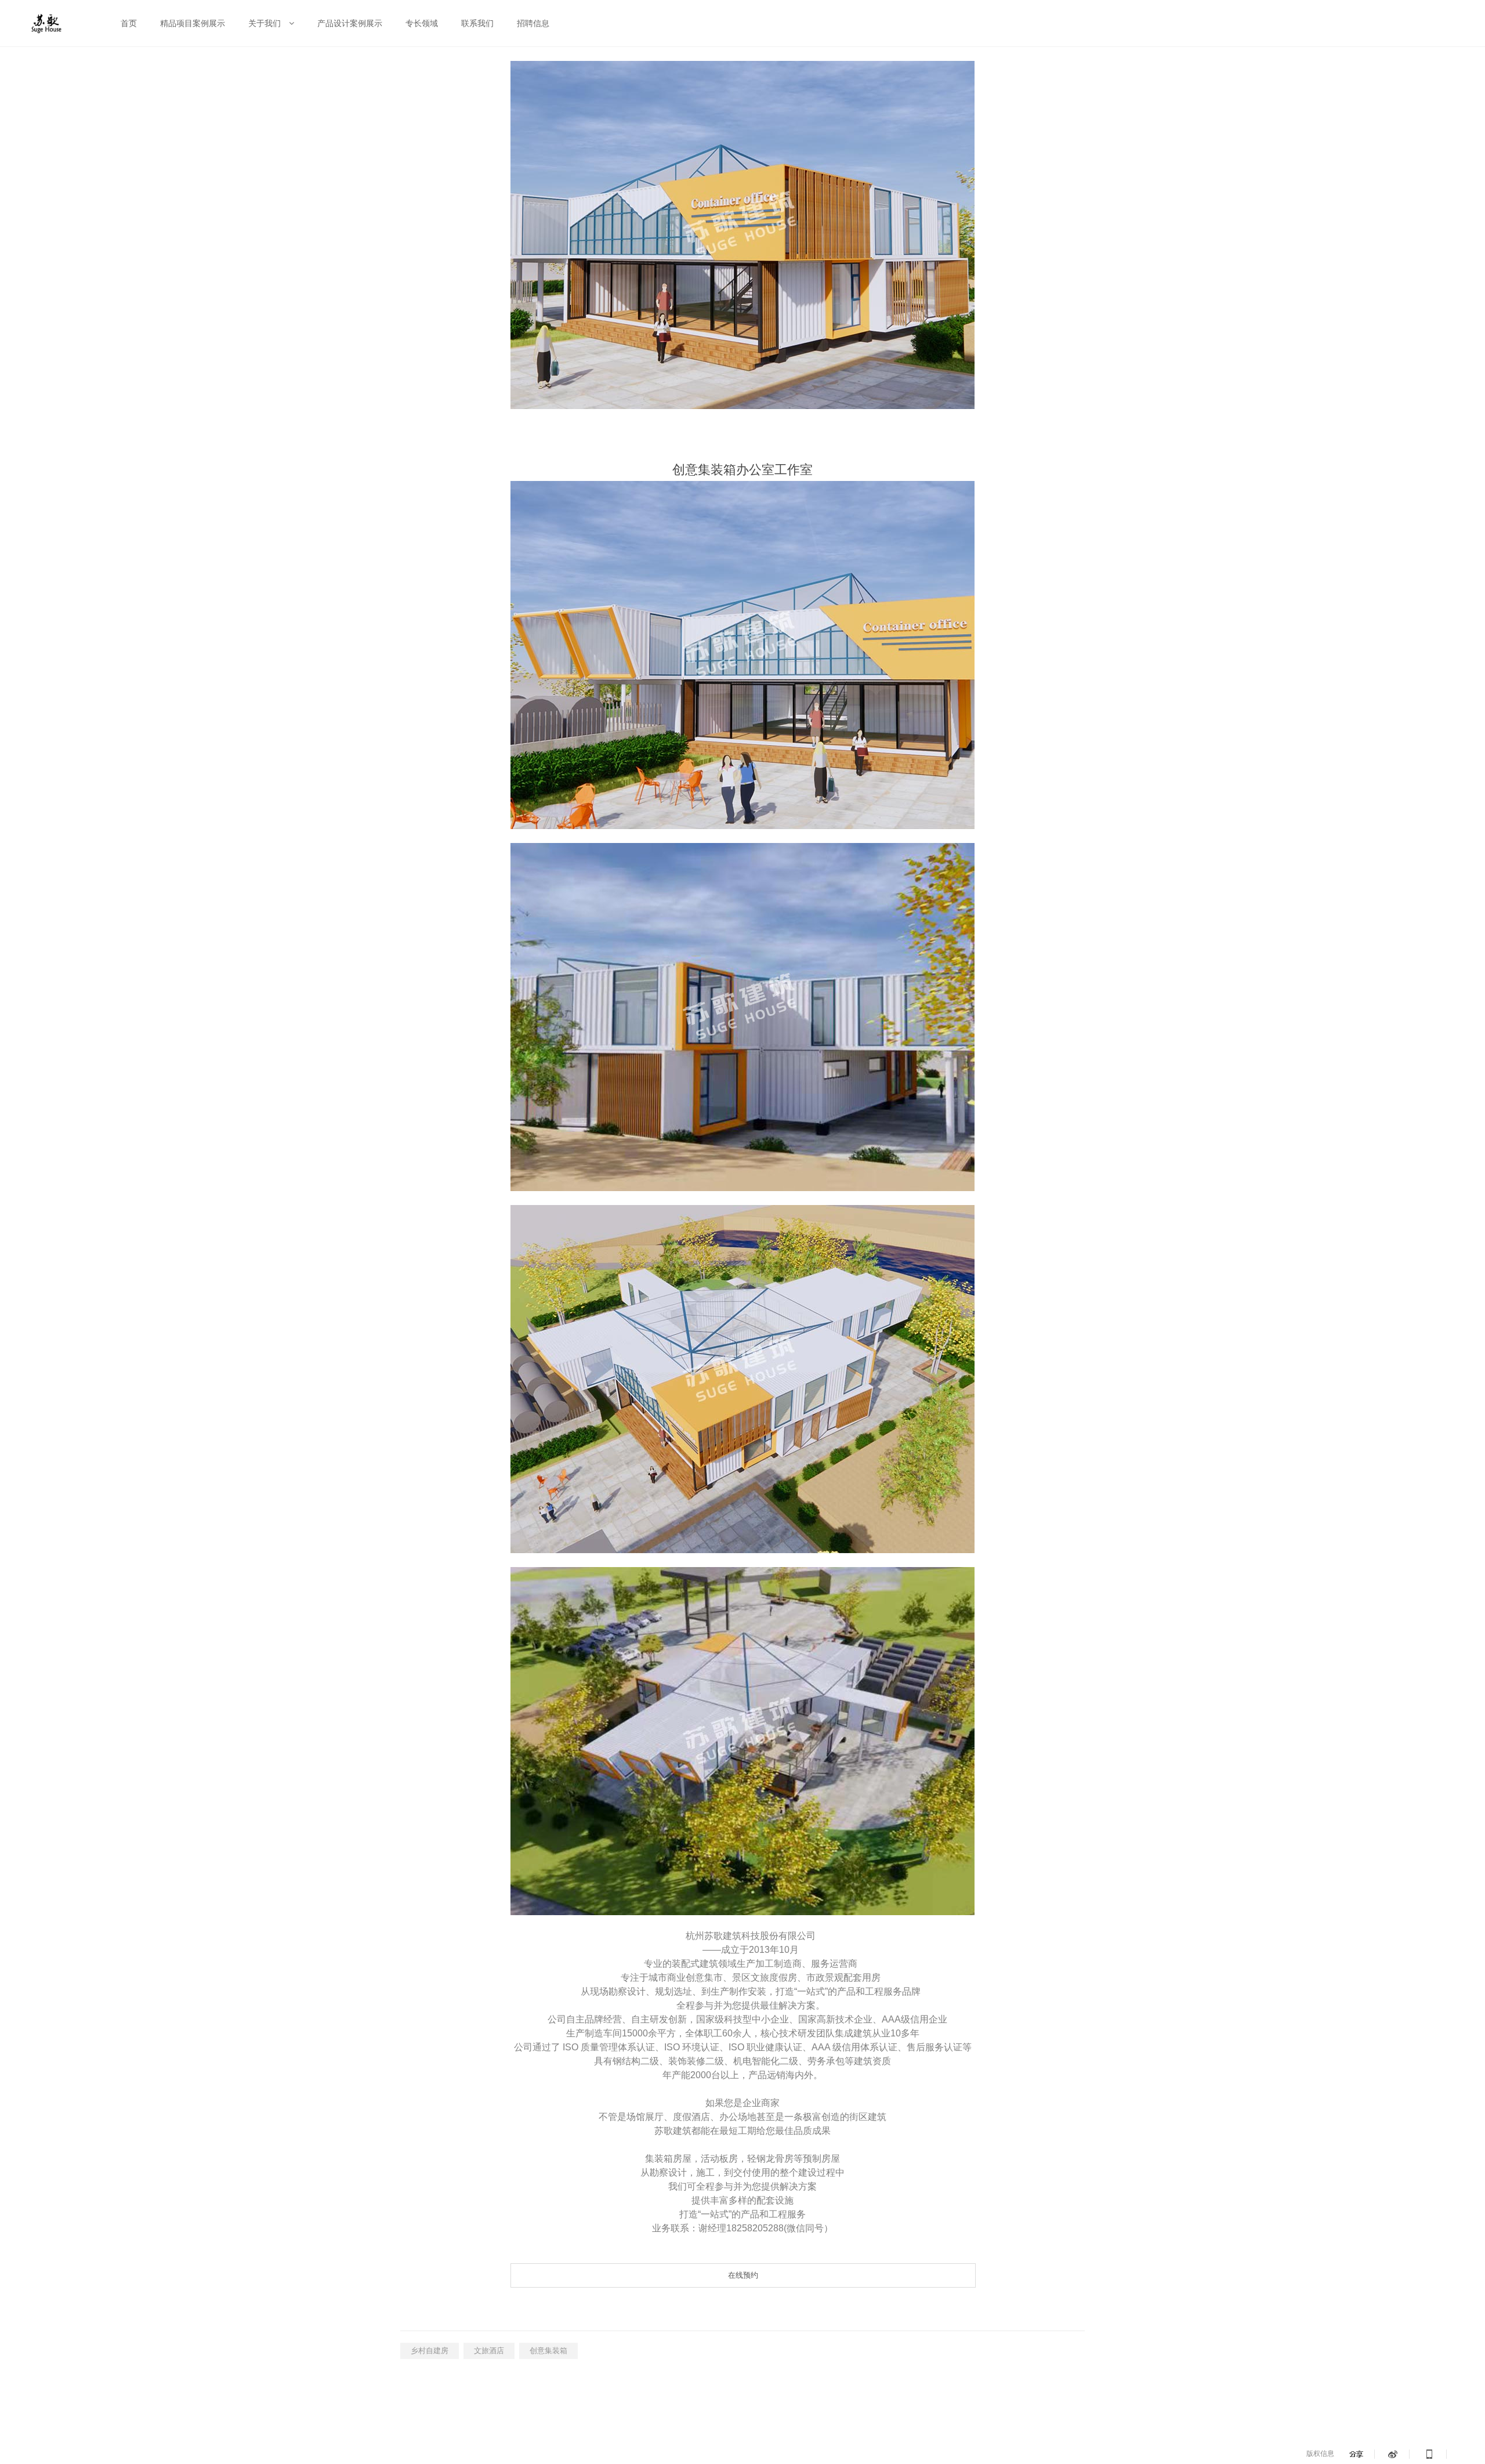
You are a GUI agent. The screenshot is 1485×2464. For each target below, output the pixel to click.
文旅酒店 (489, 2351)
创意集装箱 (548, 2351)
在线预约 (743, 2275)
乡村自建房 (430, 2351)
